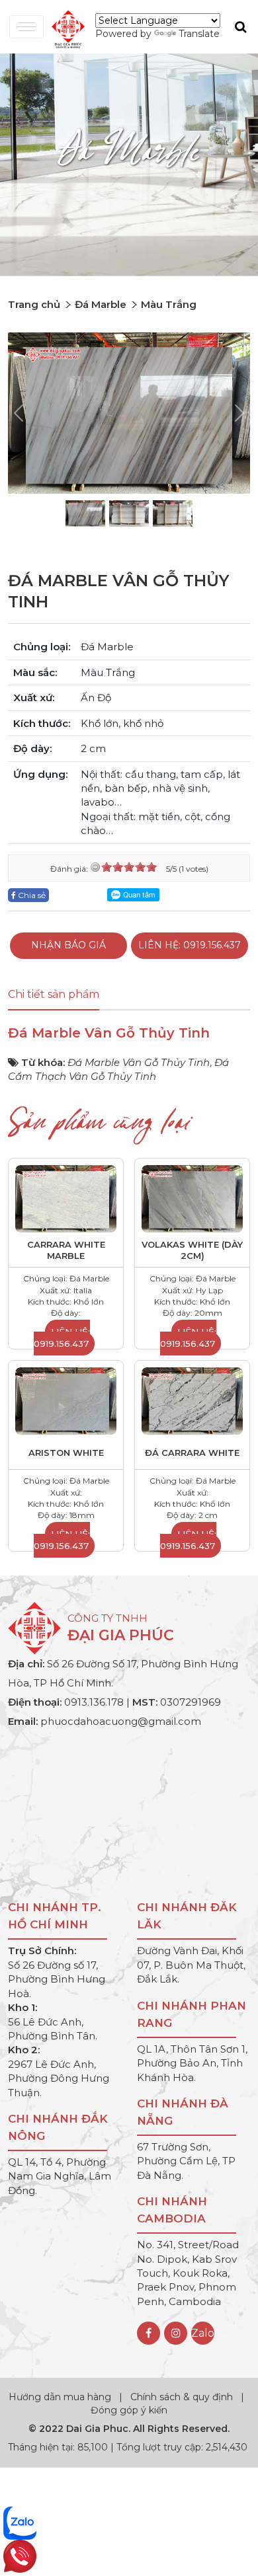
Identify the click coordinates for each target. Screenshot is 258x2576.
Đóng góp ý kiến (129, 2410)
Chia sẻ (31, 895)
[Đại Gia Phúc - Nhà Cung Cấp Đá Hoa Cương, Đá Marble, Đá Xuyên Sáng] (65, 28)
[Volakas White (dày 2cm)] (192, 1198)
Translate (199, 34)
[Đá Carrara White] (192, 1400)
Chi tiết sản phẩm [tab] (54, 994)
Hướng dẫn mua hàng (61, 2397)
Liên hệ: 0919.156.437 (190, 945)
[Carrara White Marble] (66, 1198)
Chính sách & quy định (182, 2397)
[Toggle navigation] (26, 27)
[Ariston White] (66, 1400)
